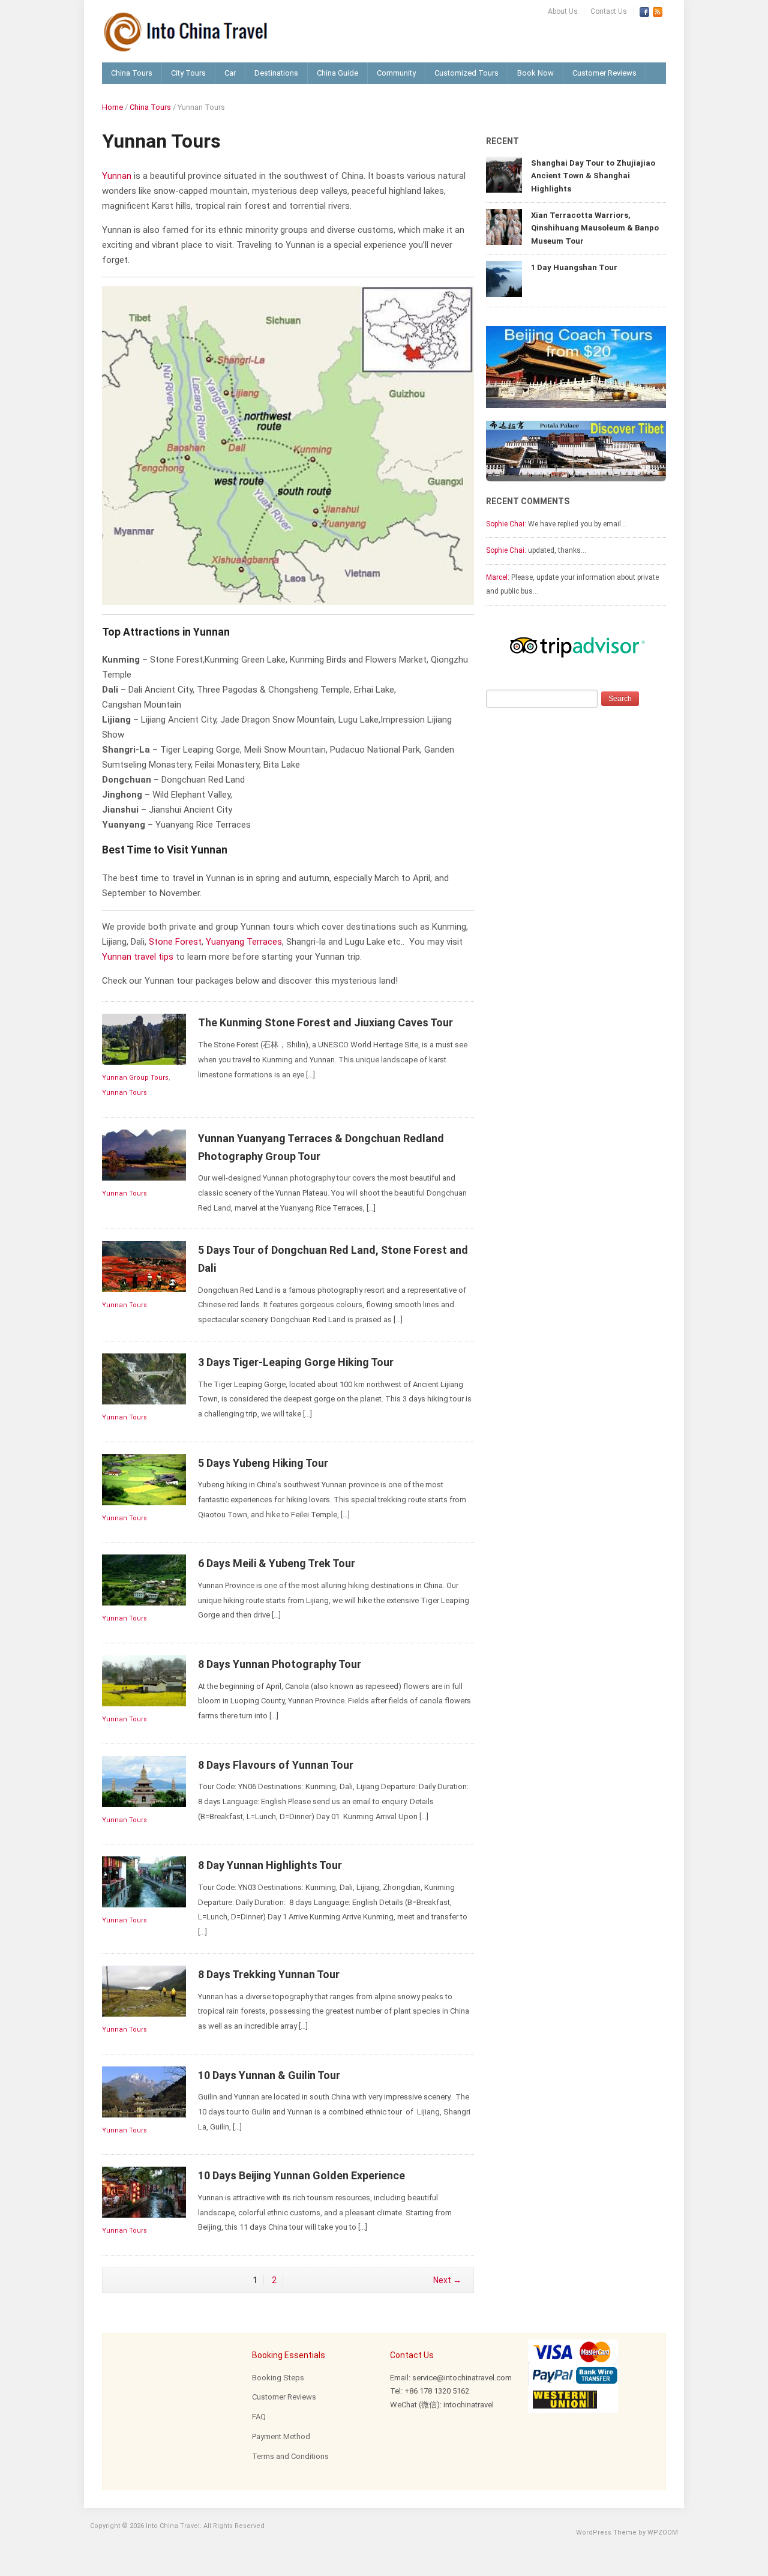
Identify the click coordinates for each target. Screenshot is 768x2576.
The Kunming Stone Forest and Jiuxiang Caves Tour (325, 1022)
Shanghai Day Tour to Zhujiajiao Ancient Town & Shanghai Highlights (593, 176)
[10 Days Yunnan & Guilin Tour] (144, 2091)
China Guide (337, 73)
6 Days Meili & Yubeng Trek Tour (277, 1563)
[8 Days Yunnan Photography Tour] (144, 1680)
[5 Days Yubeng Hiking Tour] (144, 1479)
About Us (563, 11)
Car (230, 73)
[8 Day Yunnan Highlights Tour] (144, 1881)
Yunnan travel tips (138, 957)
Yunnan (117, 176)
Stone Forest (175, 942)
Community (396, 73)
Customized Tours (466, 73)
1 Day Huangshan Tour (574, 267)
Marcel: (498, 577)
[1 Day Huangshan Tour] (504, 278)
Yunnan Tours (124, 1093)
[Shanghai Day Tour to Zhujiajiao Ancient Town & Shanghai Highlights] (504, 174)
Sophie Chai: (506, 524)
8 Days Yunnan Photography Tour (280, 1664)
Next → (447, 2280)
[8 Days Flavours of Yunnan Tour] (144, 1781)
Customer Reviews (604, 73)
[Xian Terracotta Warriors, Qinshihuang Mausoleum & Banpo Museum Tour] (504, 226)
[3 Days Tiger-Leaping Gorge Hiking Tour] (144, 1378)
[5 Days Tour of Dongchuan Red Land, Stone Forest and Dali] (144, 1266)
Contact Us (609, 11)
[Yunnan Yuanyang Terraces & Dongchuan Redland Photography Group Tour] (144, 1154)
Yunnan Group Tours (135, 1078)
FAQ (259, 2417)
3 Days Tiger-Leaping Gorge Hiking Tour (296, 1362)
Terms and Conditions (290, 2456)
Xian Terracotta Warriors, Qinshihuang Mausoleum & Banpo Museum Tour (595, 228)
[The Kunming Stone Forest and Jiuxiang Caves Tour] (144, 1039)
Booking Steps (278, 2378)
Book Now (535, 73)
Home (112, 107)
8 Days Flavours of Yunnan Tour (276, 1765)
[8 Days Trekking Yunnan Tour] (144, 1991)
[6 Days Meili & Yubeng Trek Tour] (144, 1579)
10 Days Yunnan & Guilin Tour (269, 2075)
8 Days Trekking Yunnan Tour (269, 1974)
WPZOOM (663, 2532)
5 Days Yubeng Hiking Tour (263, 1463)
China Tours (132, 73)
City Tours (188, 73)
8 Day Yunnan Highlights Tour (270, 1865)
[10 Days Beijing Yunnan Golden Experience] (144, 2192)
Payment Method (281, 2436)
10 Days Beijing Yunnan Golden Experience (301, 2175)
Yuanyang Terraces (244, 942)
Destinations (276, 73)
